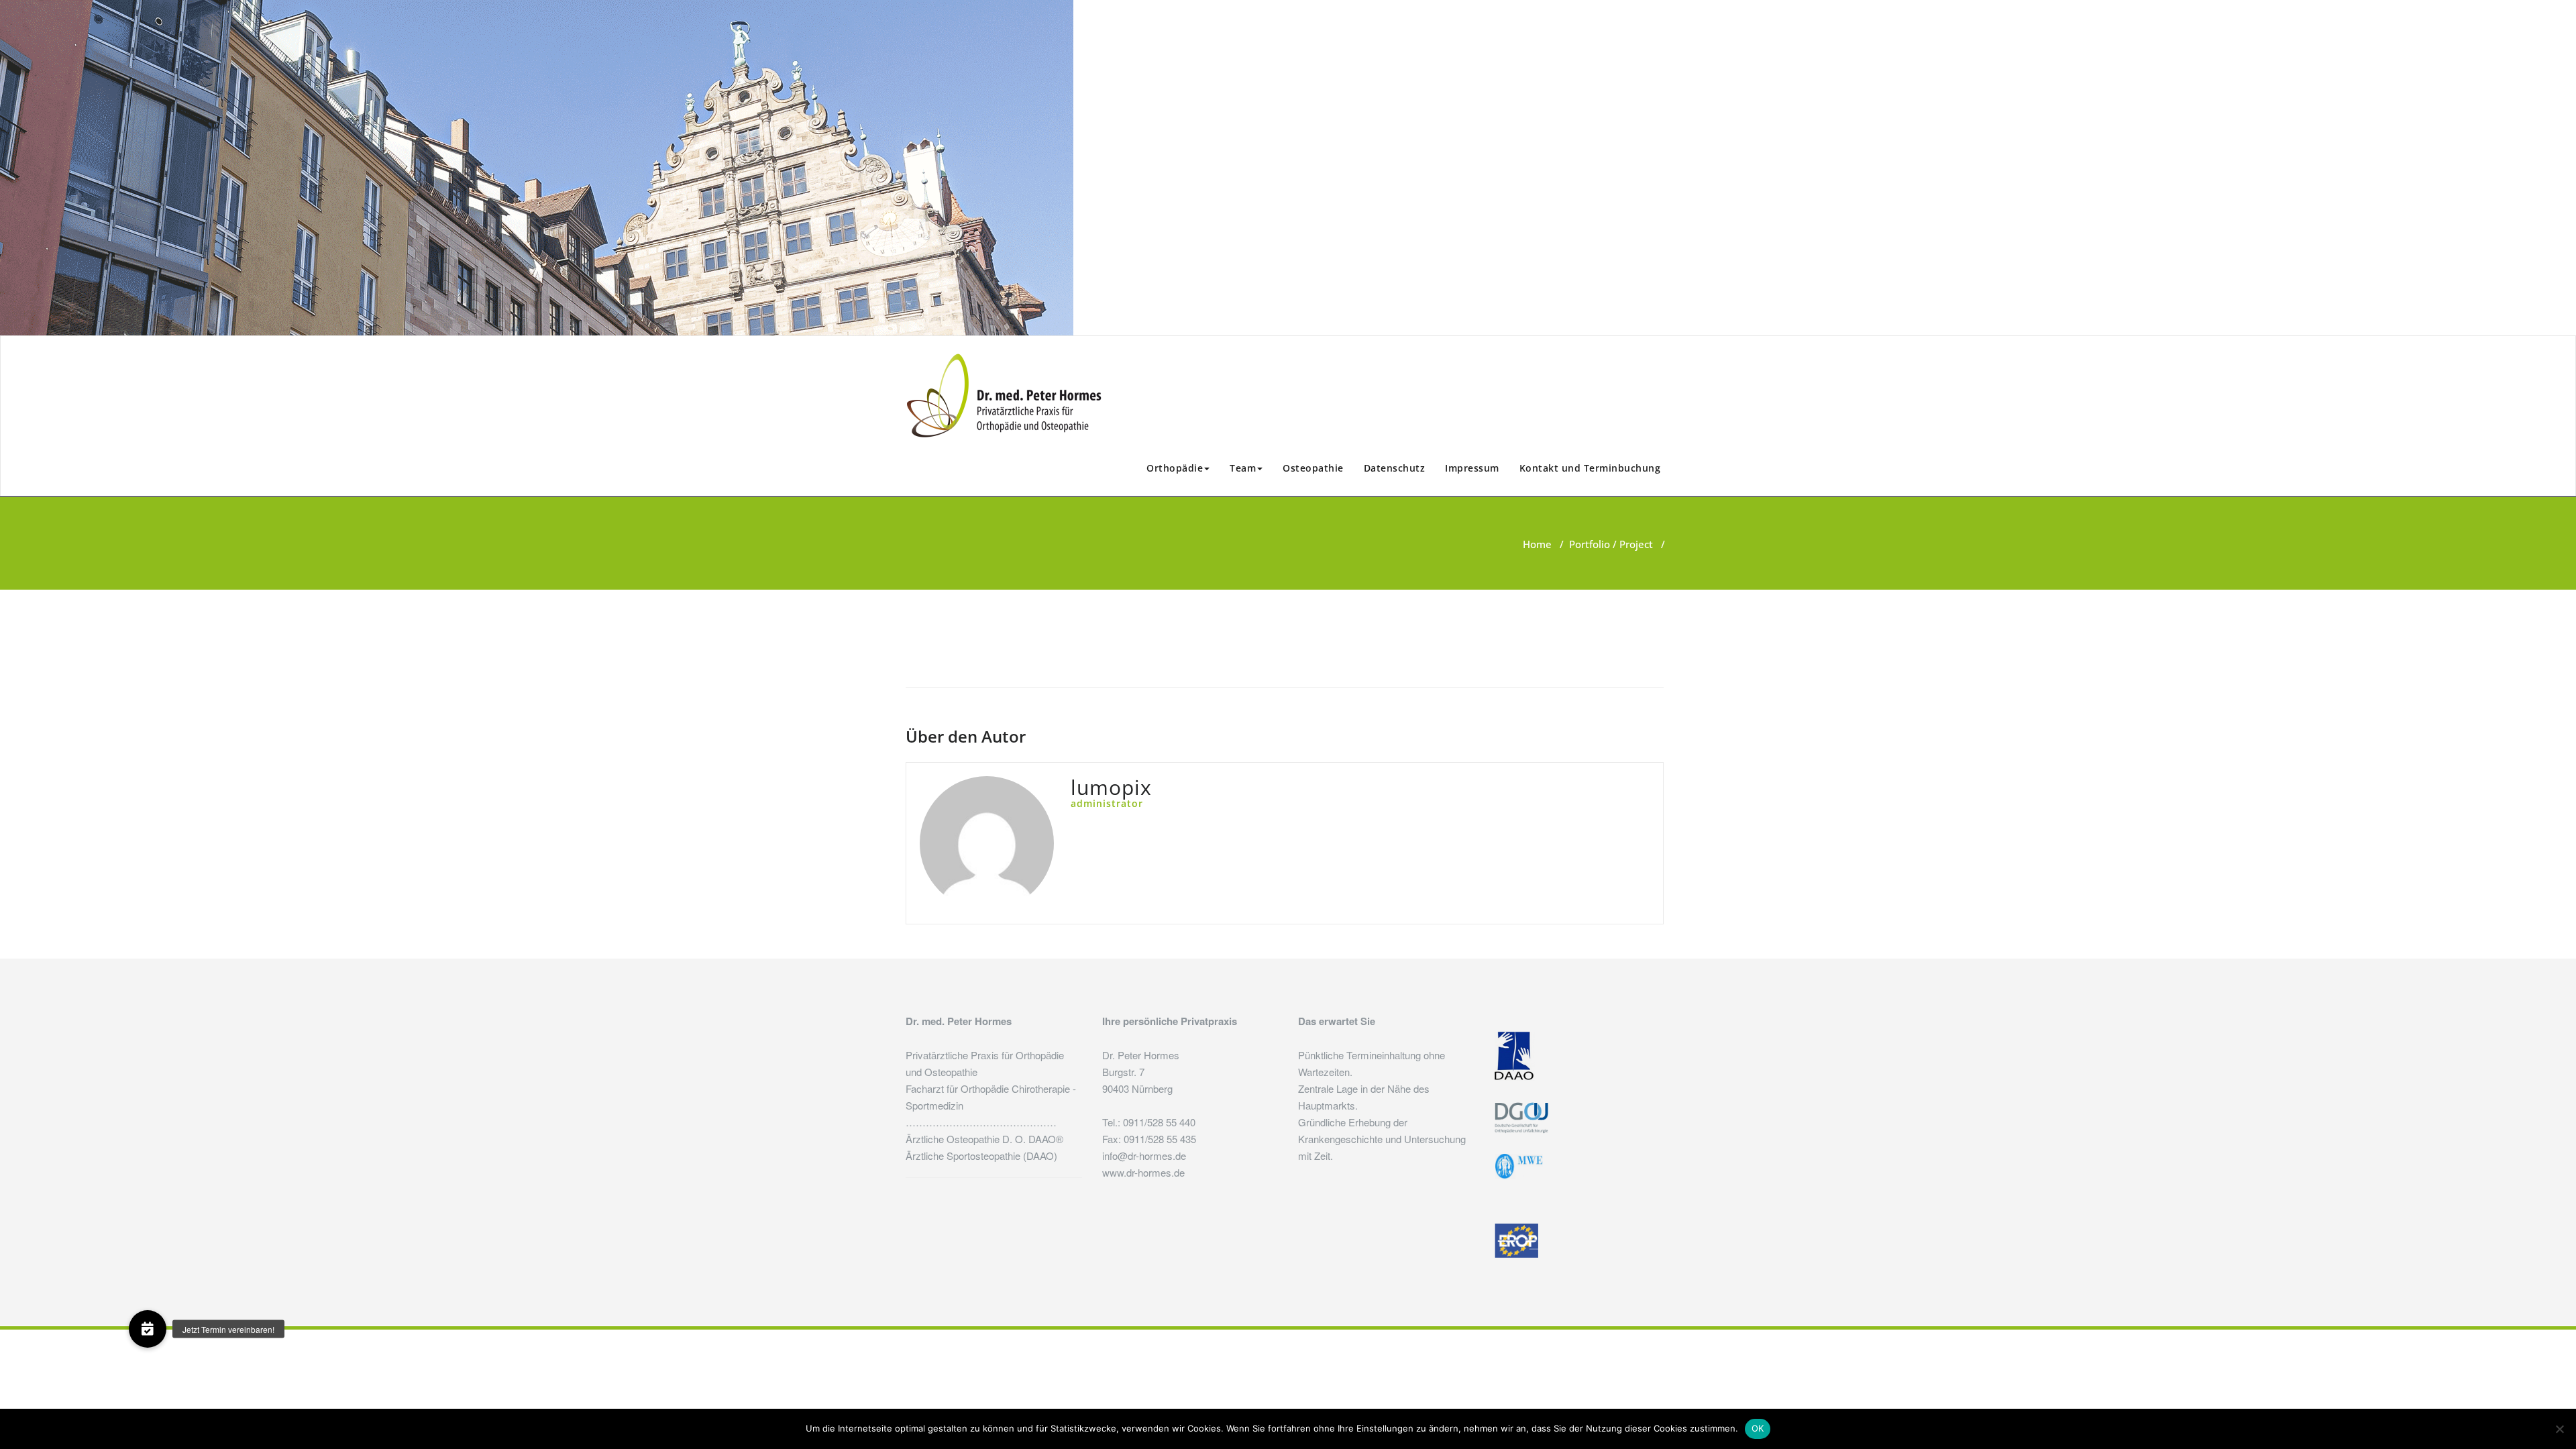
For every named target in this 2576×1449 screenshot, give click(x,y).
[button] (148, 1329)
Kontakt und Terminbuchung (1590, 468)
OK (1758, 1428)
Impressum (1472, 468)
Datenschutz (1395, 468)
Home (1537, 544)
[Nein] (2559, 1429)
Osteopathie (1313, 468)
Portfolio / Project (1611, 544)
